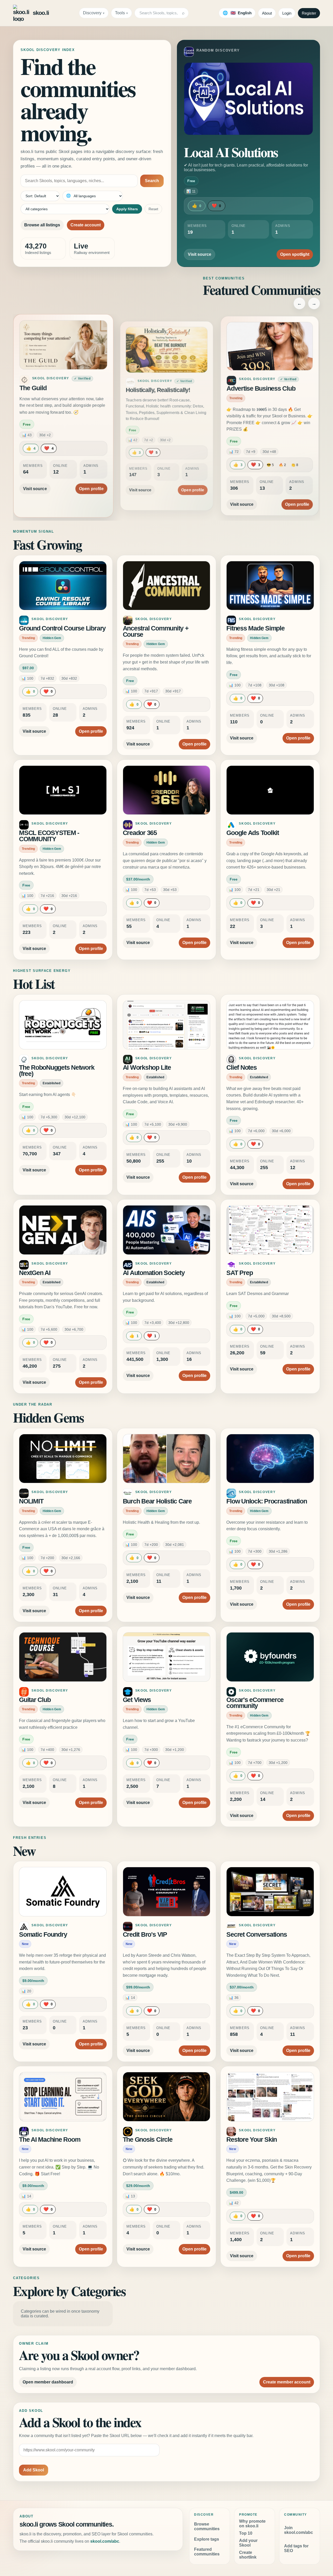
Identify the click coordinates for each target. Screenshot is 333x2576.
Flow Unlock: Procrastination (267, 1501)
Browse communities (207, 2526)
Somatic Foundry (43, 1934)
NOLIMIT (31, 1501)
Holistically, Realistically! (157, 388)
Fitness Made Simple (255, 628)
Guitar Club (35, 1700)
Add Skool (34, 2470)
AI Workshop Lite (147, 1067)
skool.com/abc (105, 2541)
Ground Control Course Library (62, 628)
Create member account (287, 2382)
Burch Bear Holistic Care (157, 1501)
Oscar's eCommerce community (255, 1703)
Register (309, 13)
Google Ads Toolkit (253, 833)
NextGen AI (35, 1273)
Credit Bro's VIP (145, 1934)
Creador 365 (140, 833)
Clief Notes (241, 1067)
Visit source (200, 254)
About (267, 13)
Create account (86, 225)
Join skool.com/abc (299, 2530)
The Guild (35, 390)
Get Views (137, 1700)
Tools (120, 13)
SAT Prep (239, 1273)
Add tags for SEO (296, 2548)
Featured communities (207, 2552)
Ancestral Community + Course (156, 631)
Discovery (92, 13)
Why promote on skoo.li (252, 2524)
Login (287, 13)
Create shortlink (248, 2555)
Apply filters (127, 209)
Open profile (89, 483)
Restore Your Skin (252, 2140)
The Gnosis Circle (148, 2140)
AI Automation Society (154, 1273)
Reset (153, 209)
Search (152, 181)
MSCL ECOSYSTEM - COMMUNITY (49, 836)
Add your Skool (248, 2543)
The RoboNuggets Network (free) (57, 1071)
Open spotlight (295, 254)
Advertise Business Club (261, 390)
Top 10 (246, 2533)
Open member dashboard (48, 2382)
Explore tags (207, 2539)
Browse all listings (42, 225)
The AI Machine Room (50, 2140)
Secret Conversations (257, 1934)
